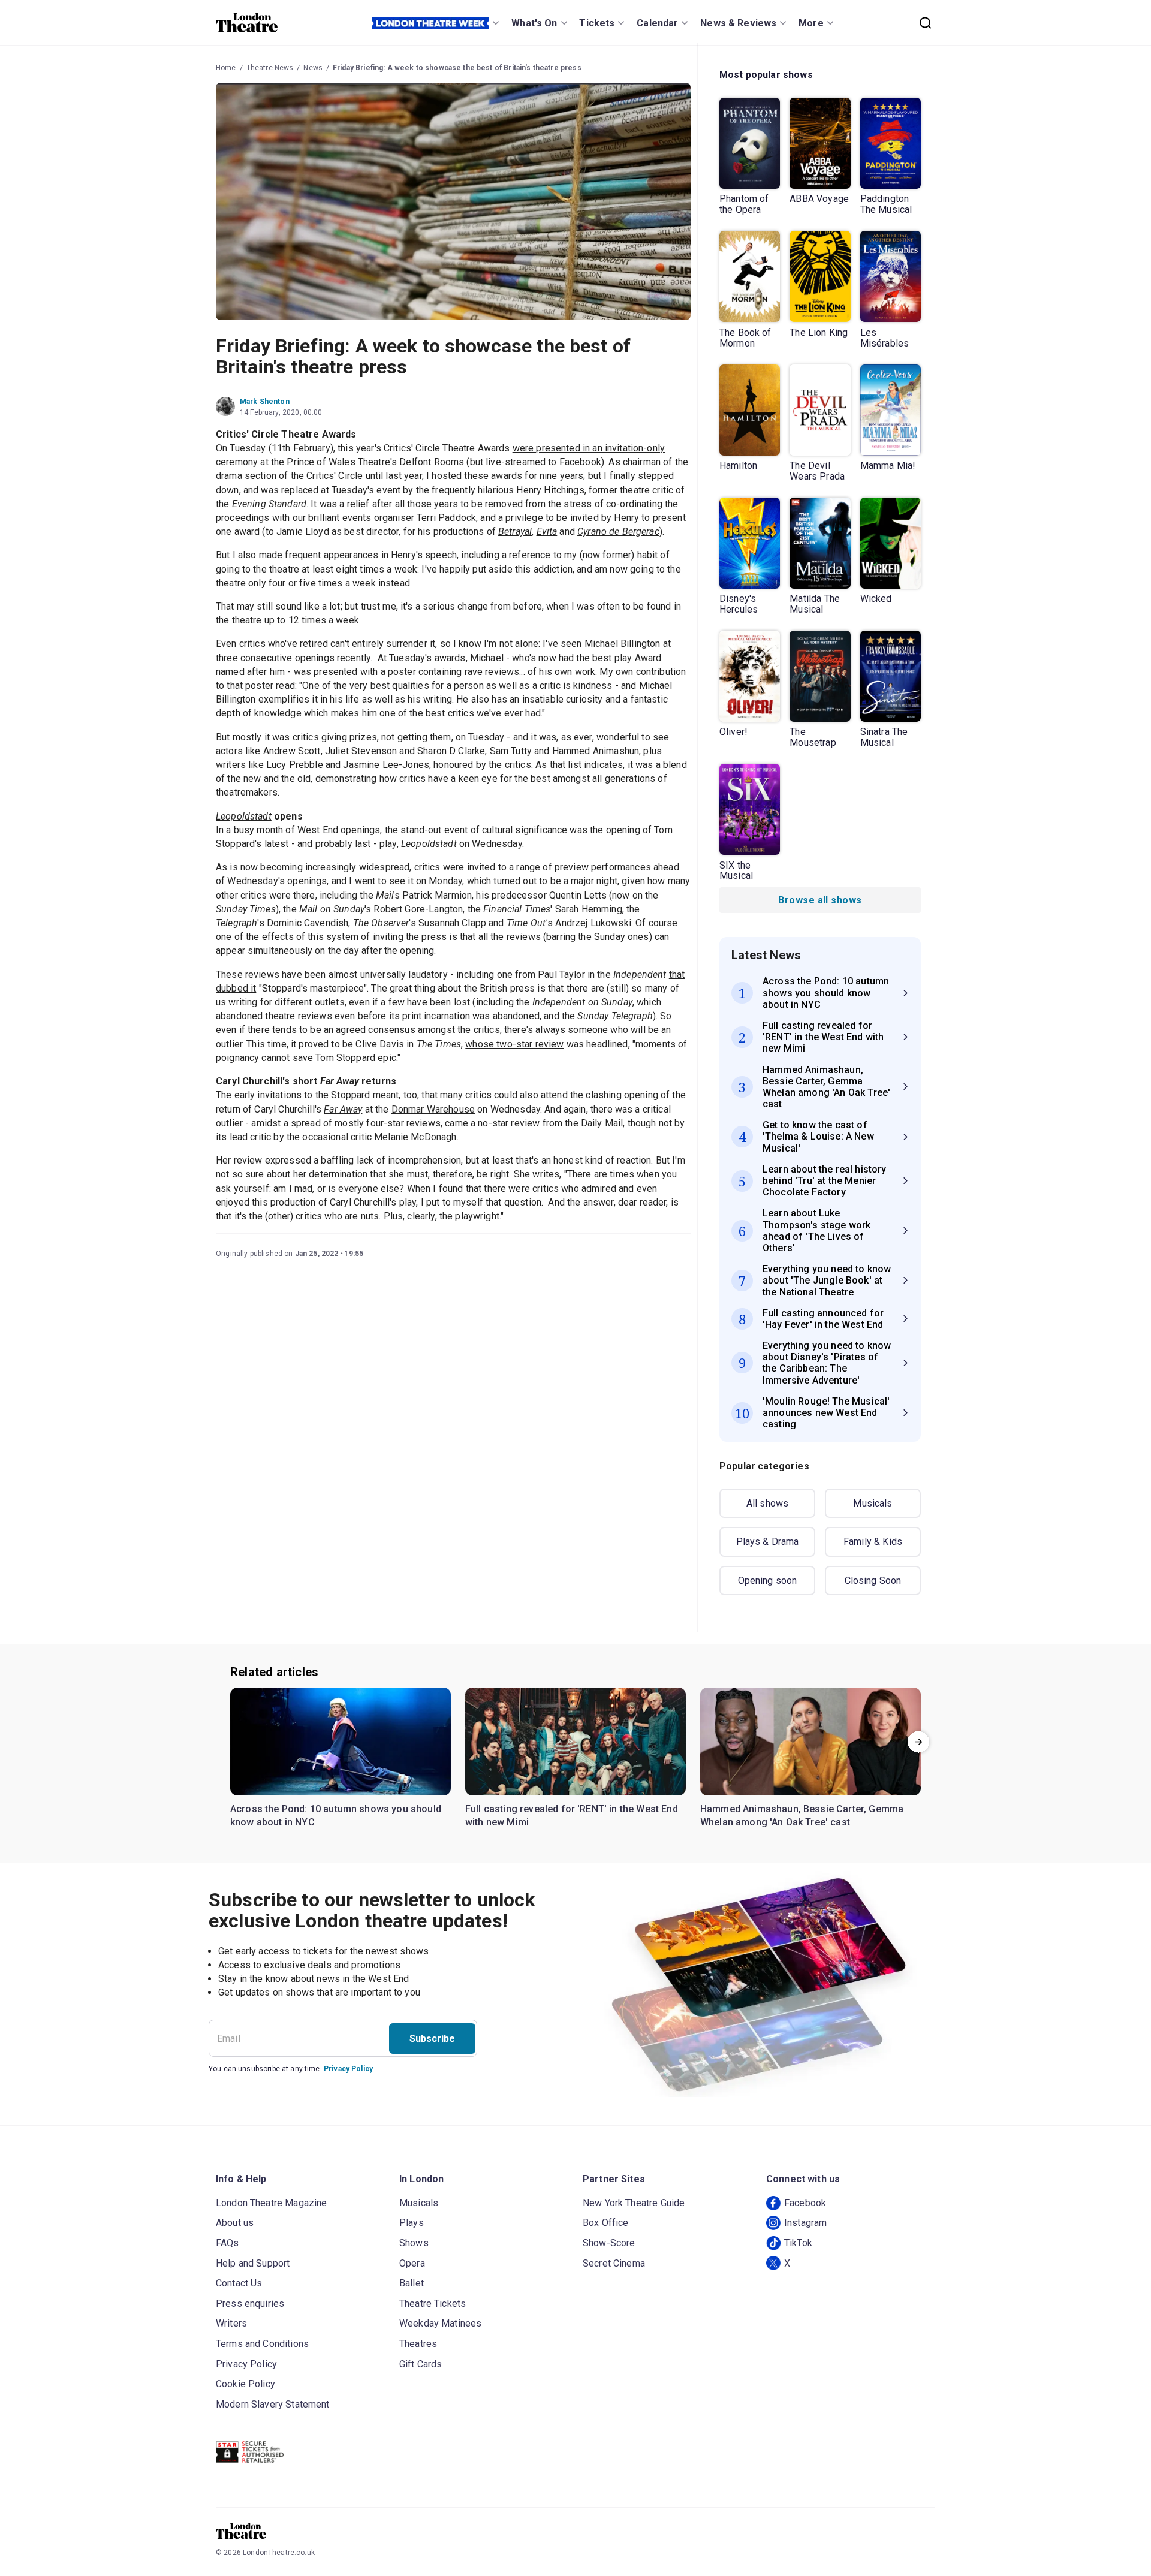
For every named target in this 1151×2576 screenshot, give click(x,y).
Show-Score (609, 2243)
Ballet (412, 2283)
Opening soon (768, 1581)
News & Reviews (738, 23)
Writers (231, 2323)
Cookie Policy (245, 2384)
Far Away (343, 1109)
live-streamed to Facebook (543, 462)
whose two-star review (514, 1044)
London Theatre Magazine (271, 2203)
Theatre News (270, 68)
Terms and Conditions (262, 2344)
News (313, 68)
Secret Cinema (614, 2263)
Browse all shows (820, 900)
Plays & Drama (768, 1542)
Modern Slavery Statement (273, 2404)
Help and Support (253, 2263)
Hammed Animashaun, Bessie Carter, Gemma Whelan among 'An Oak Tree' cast (802, 1816)
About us (235, 2223)
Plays (412, 2223)
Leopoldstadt (429, 844)
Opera (412, 2263)
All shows (767, 1503)
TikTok (798, 2243)
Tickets (597, 23)
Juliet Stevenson (361, 751)
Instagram (805, 2223)
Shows (414, 2243)
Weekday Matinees (440, 2323)
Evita (547, 531)
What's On (534, 23)
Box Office (606, 2223)
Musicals (873, 1503)
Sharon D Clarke (451, 751)
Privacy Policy (348, 2069)
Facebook (805, 2203)
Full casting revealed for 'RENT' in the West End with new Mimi (572, 1816)
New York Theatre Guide (634, 2203)
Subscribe (432, 2039)
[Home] (247, 23)
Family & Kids (873, 1542)
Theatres (418, 2344)
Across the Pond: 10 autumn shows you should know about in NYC (336, 1816)
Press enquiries (250, 2304)
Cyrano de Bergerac (618, 531)
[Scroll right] (918, 1742)
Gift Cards (421, 2364)
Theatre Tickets (433, 2304)
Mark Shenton (265, 402)
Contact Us (239, 2283)
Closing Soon (873, 1581)
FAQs (228, 2243)
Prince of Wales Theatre (338, 462)
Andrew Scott (292, 751)
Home (226, 68)
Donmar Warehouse (433, 1109)
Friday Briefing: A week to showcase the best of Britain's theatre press (457, 68)
